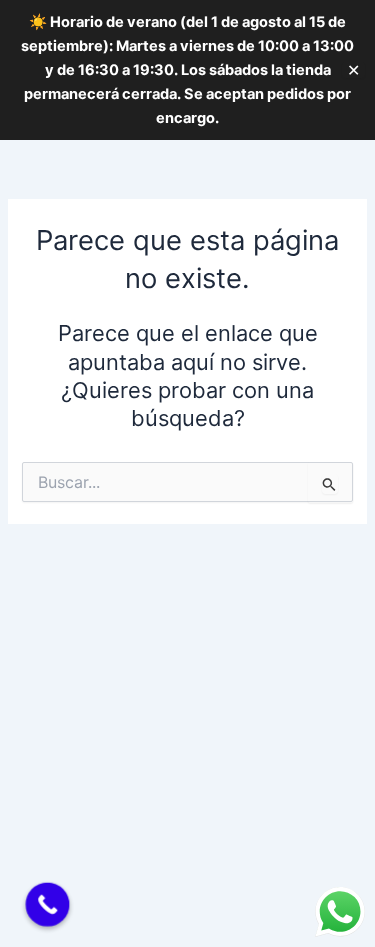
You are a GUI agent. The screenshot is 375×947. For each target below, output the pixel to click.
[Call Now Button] (48, 905)
